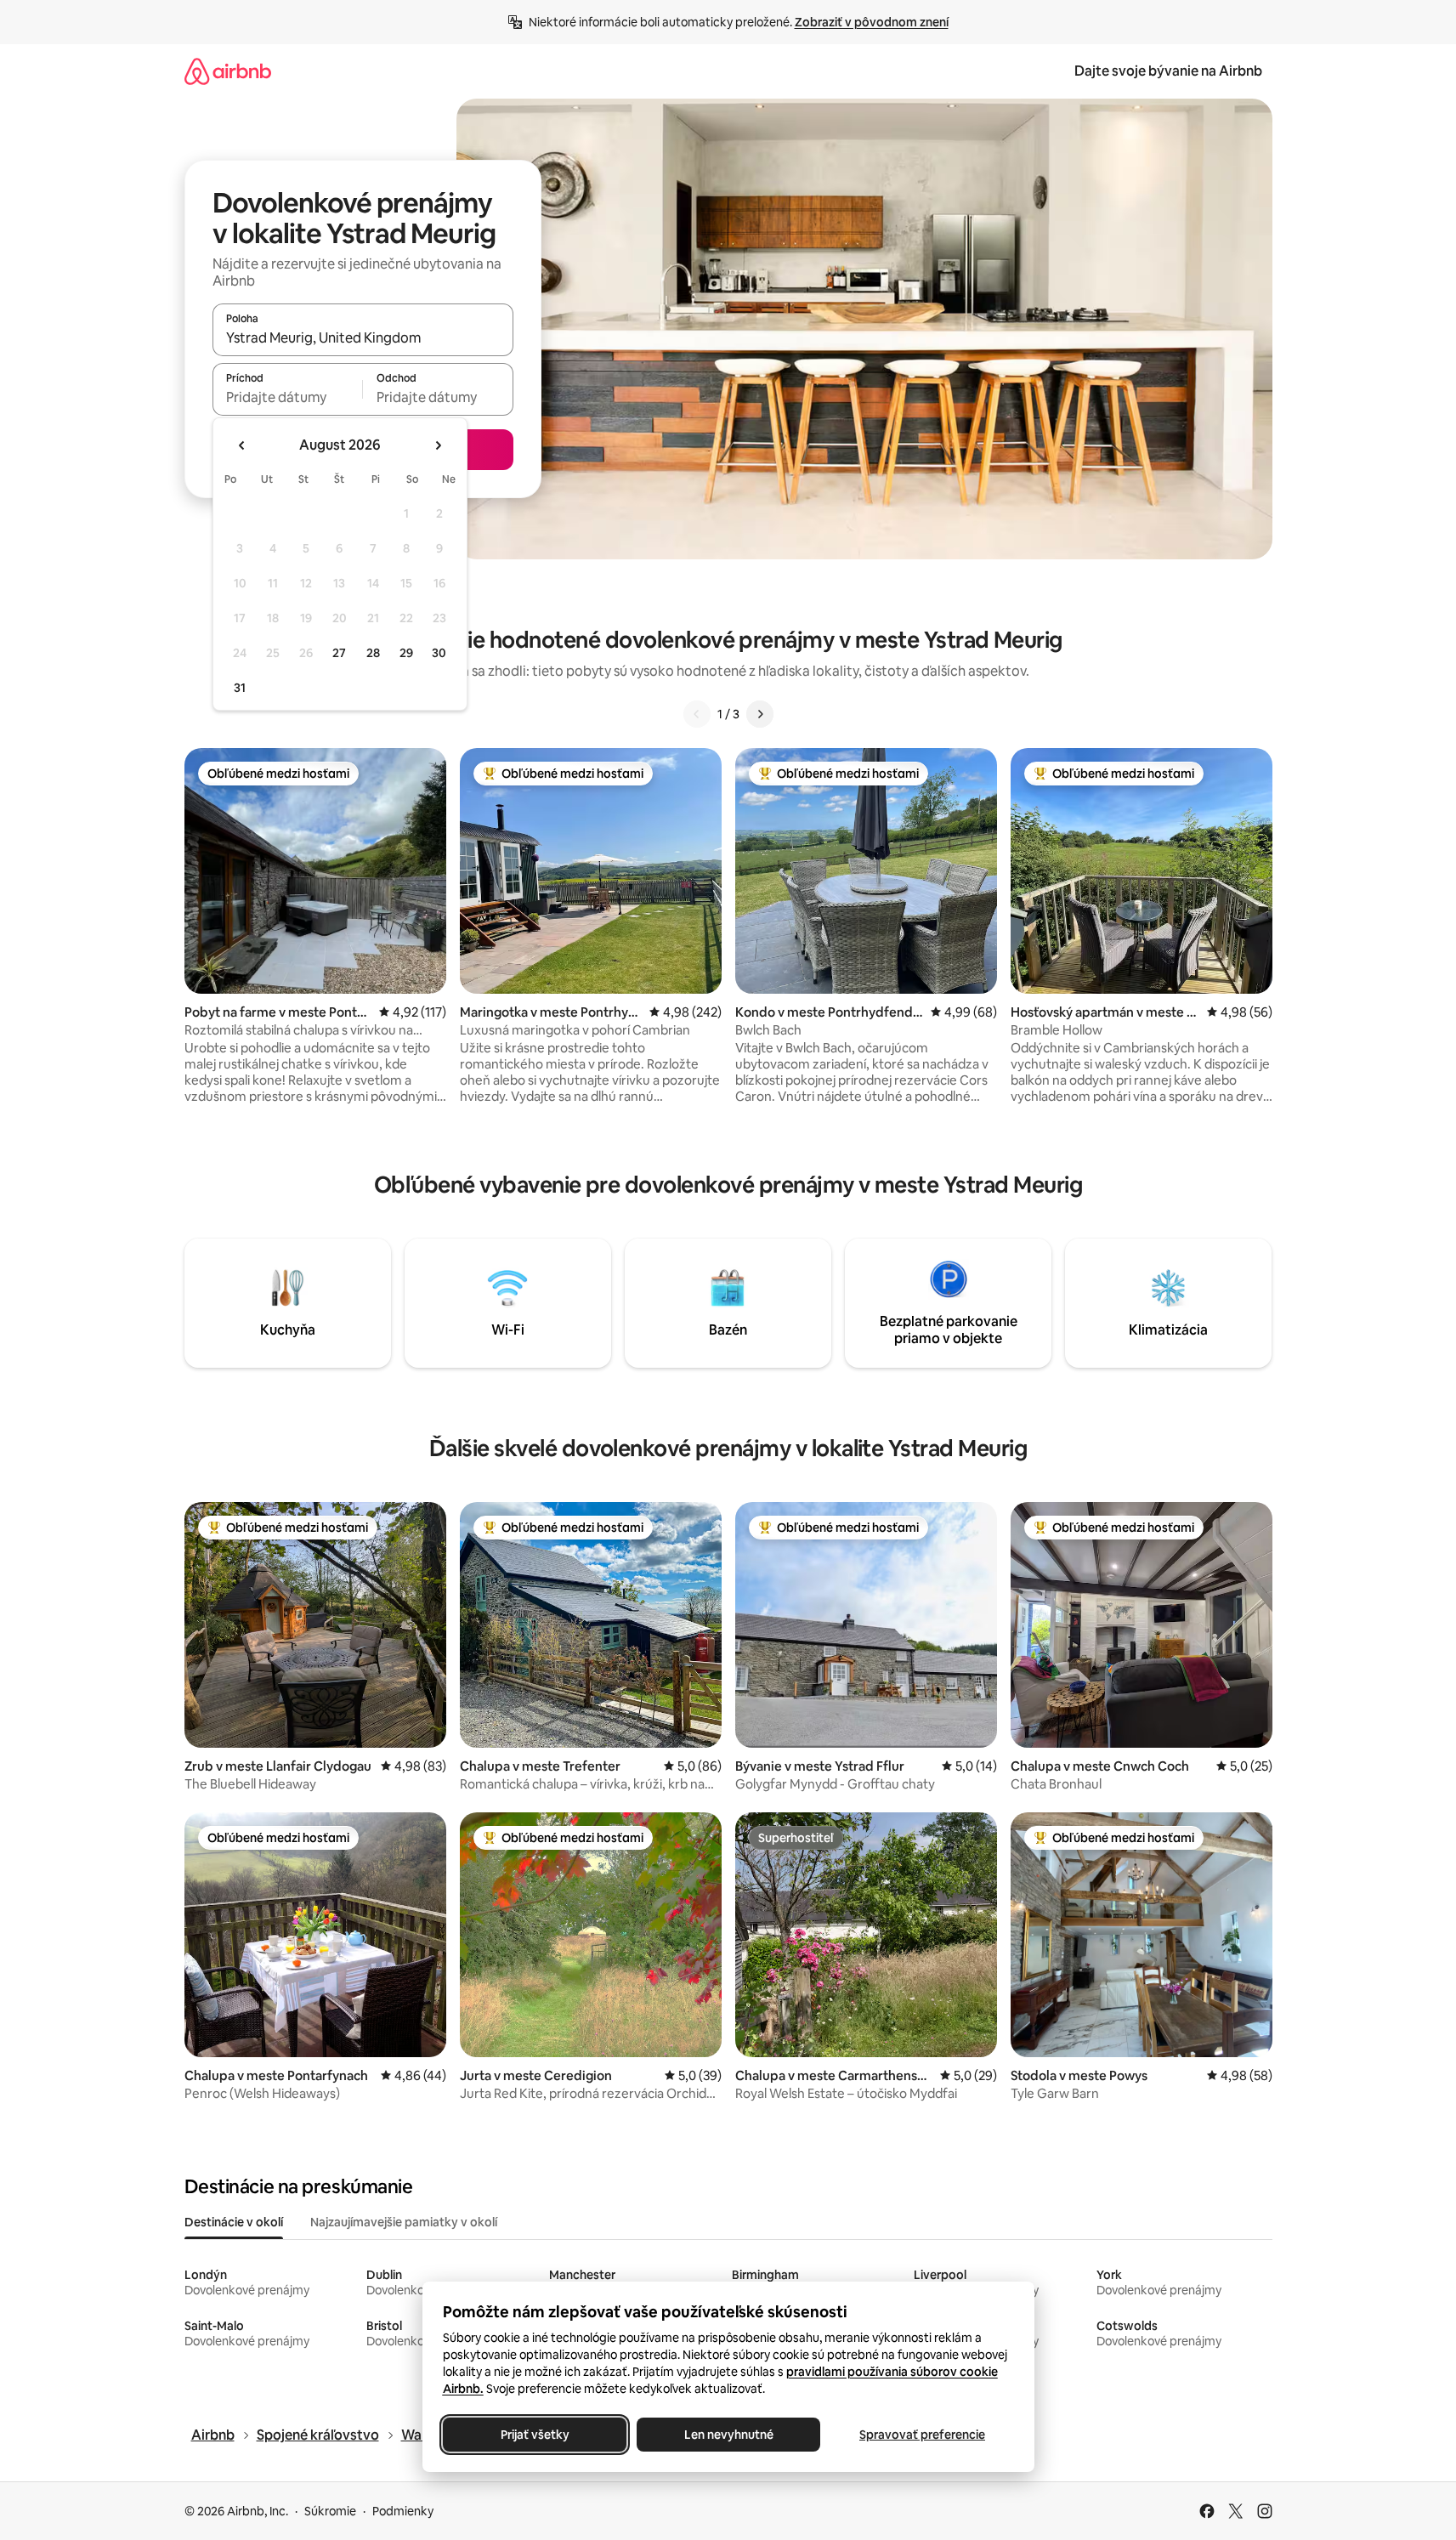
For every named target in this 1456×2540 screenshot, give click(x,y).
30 (439, 653)
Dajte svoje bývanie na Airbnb (1168, 71)
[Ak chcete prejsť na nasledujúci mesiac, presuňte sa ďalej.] (438, 445)
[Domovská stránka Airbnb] (228, 71)
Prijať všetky (534, 2435)
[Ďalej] (760, 714)
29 (406, 653)
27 (339, 653)
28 (373, 653)
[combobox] (363, 337)
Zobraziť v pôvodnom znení (872, 22)
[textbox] (288, 397)
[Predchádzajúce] (697, 714)
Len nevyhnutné (728, 2435)
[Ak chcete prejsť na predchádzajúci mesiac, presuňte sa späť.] (242, 445)
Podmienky (403, 2511)
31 (240, 688)
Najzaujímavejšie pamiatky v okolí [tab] (404, 2222)
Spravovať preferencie (922, 2435)
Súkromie (330, 2511)
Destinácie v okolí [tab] (234, 2222)
